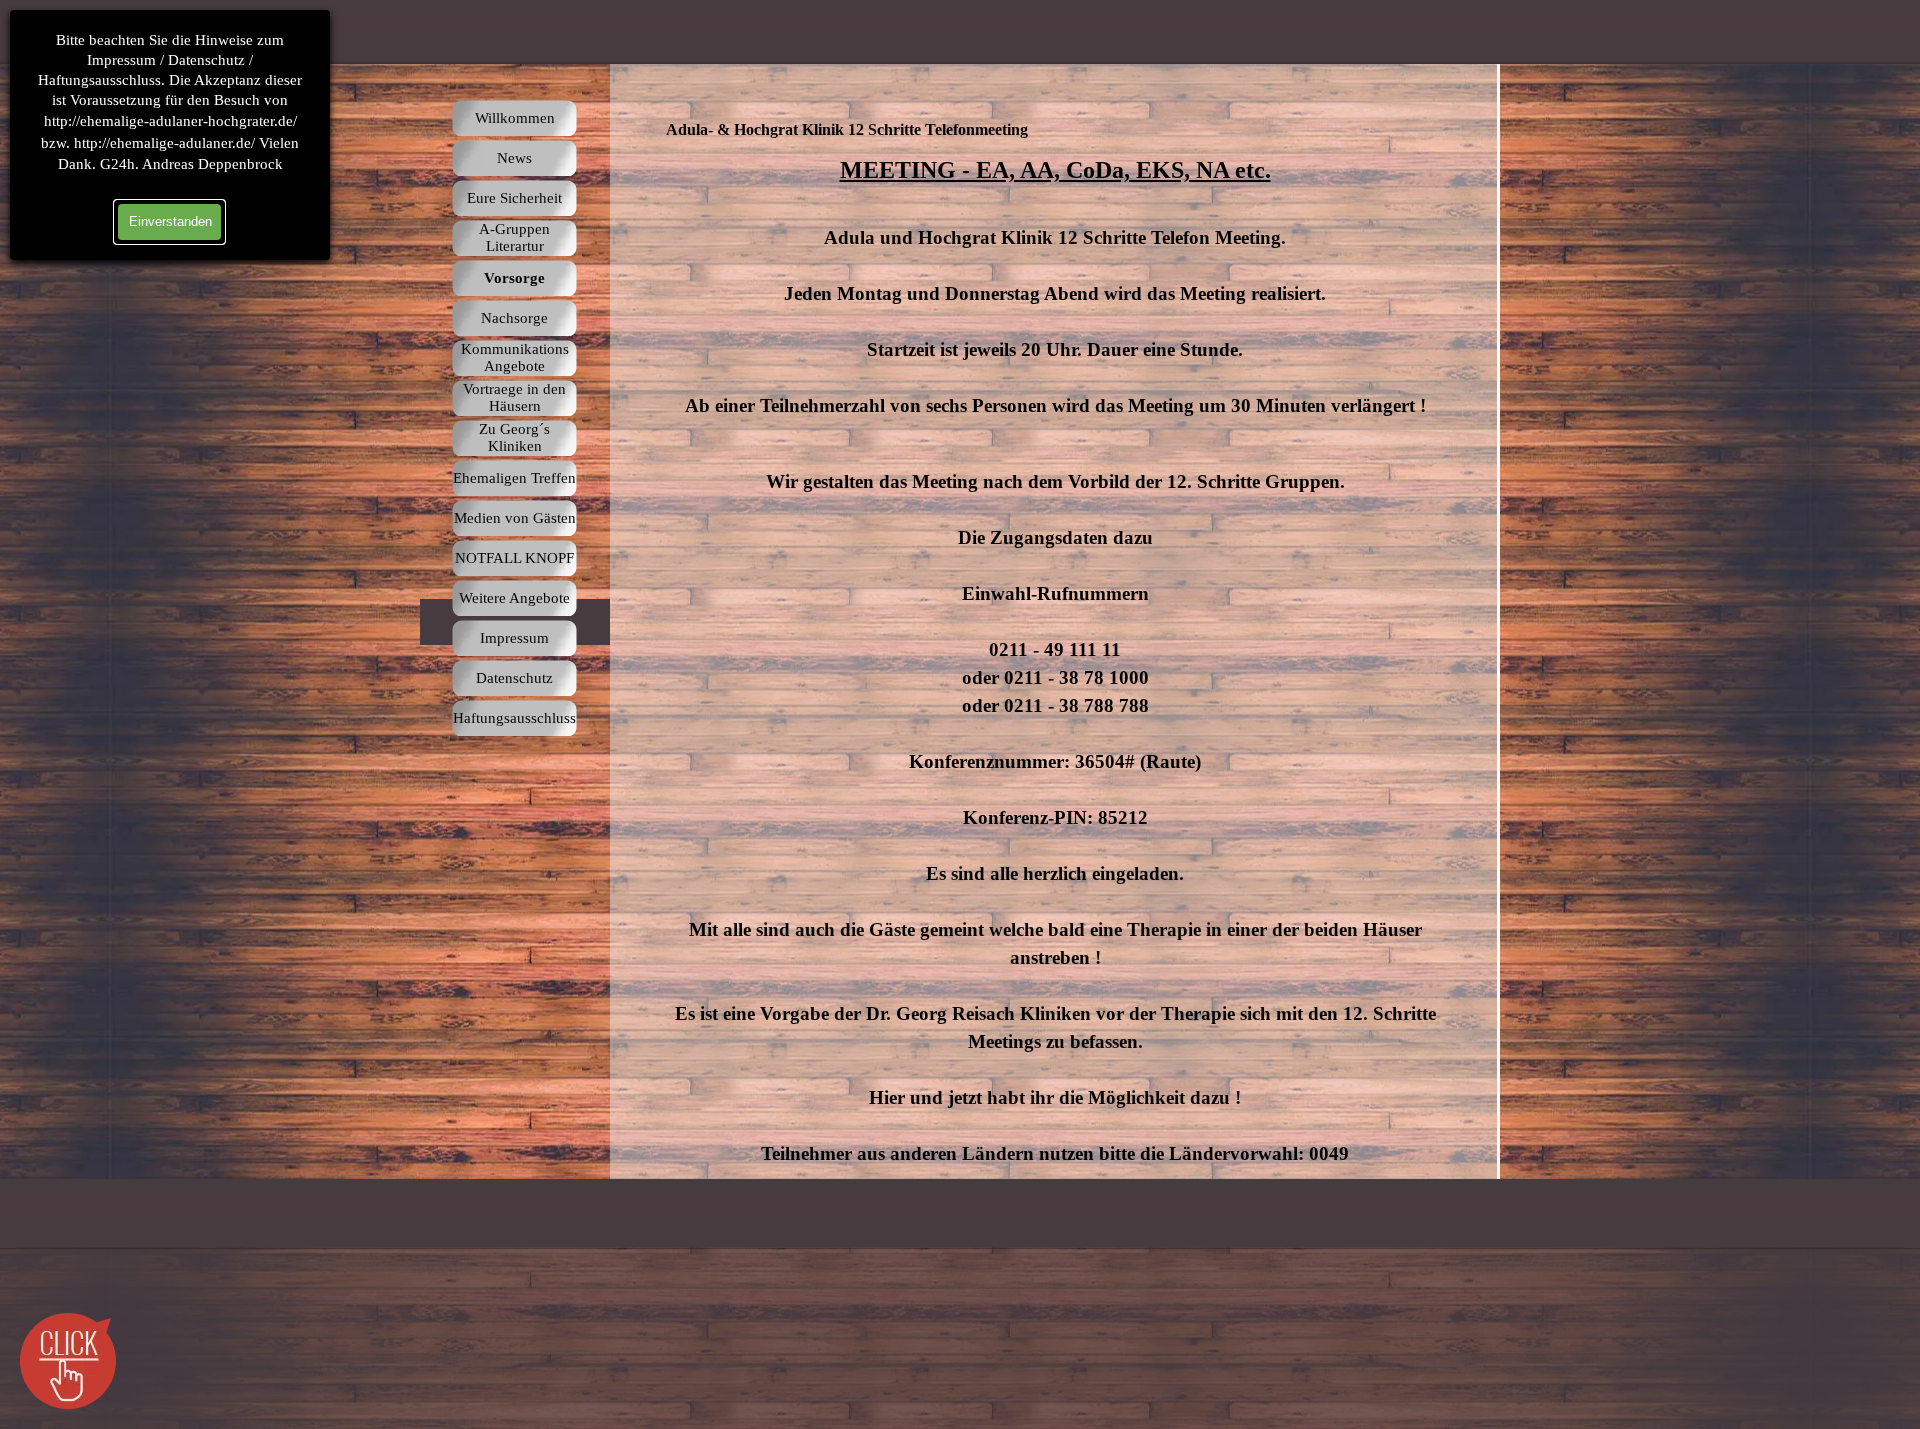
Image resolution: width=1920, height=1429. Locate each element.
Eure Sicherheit (514, 198)
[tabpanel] (1055, 660)
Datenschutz (514, 678)
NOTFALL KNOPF (514, 558)
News (514, 158)
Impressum (514, 638)
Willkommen (515, 118)
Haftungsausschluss (514, 718)
